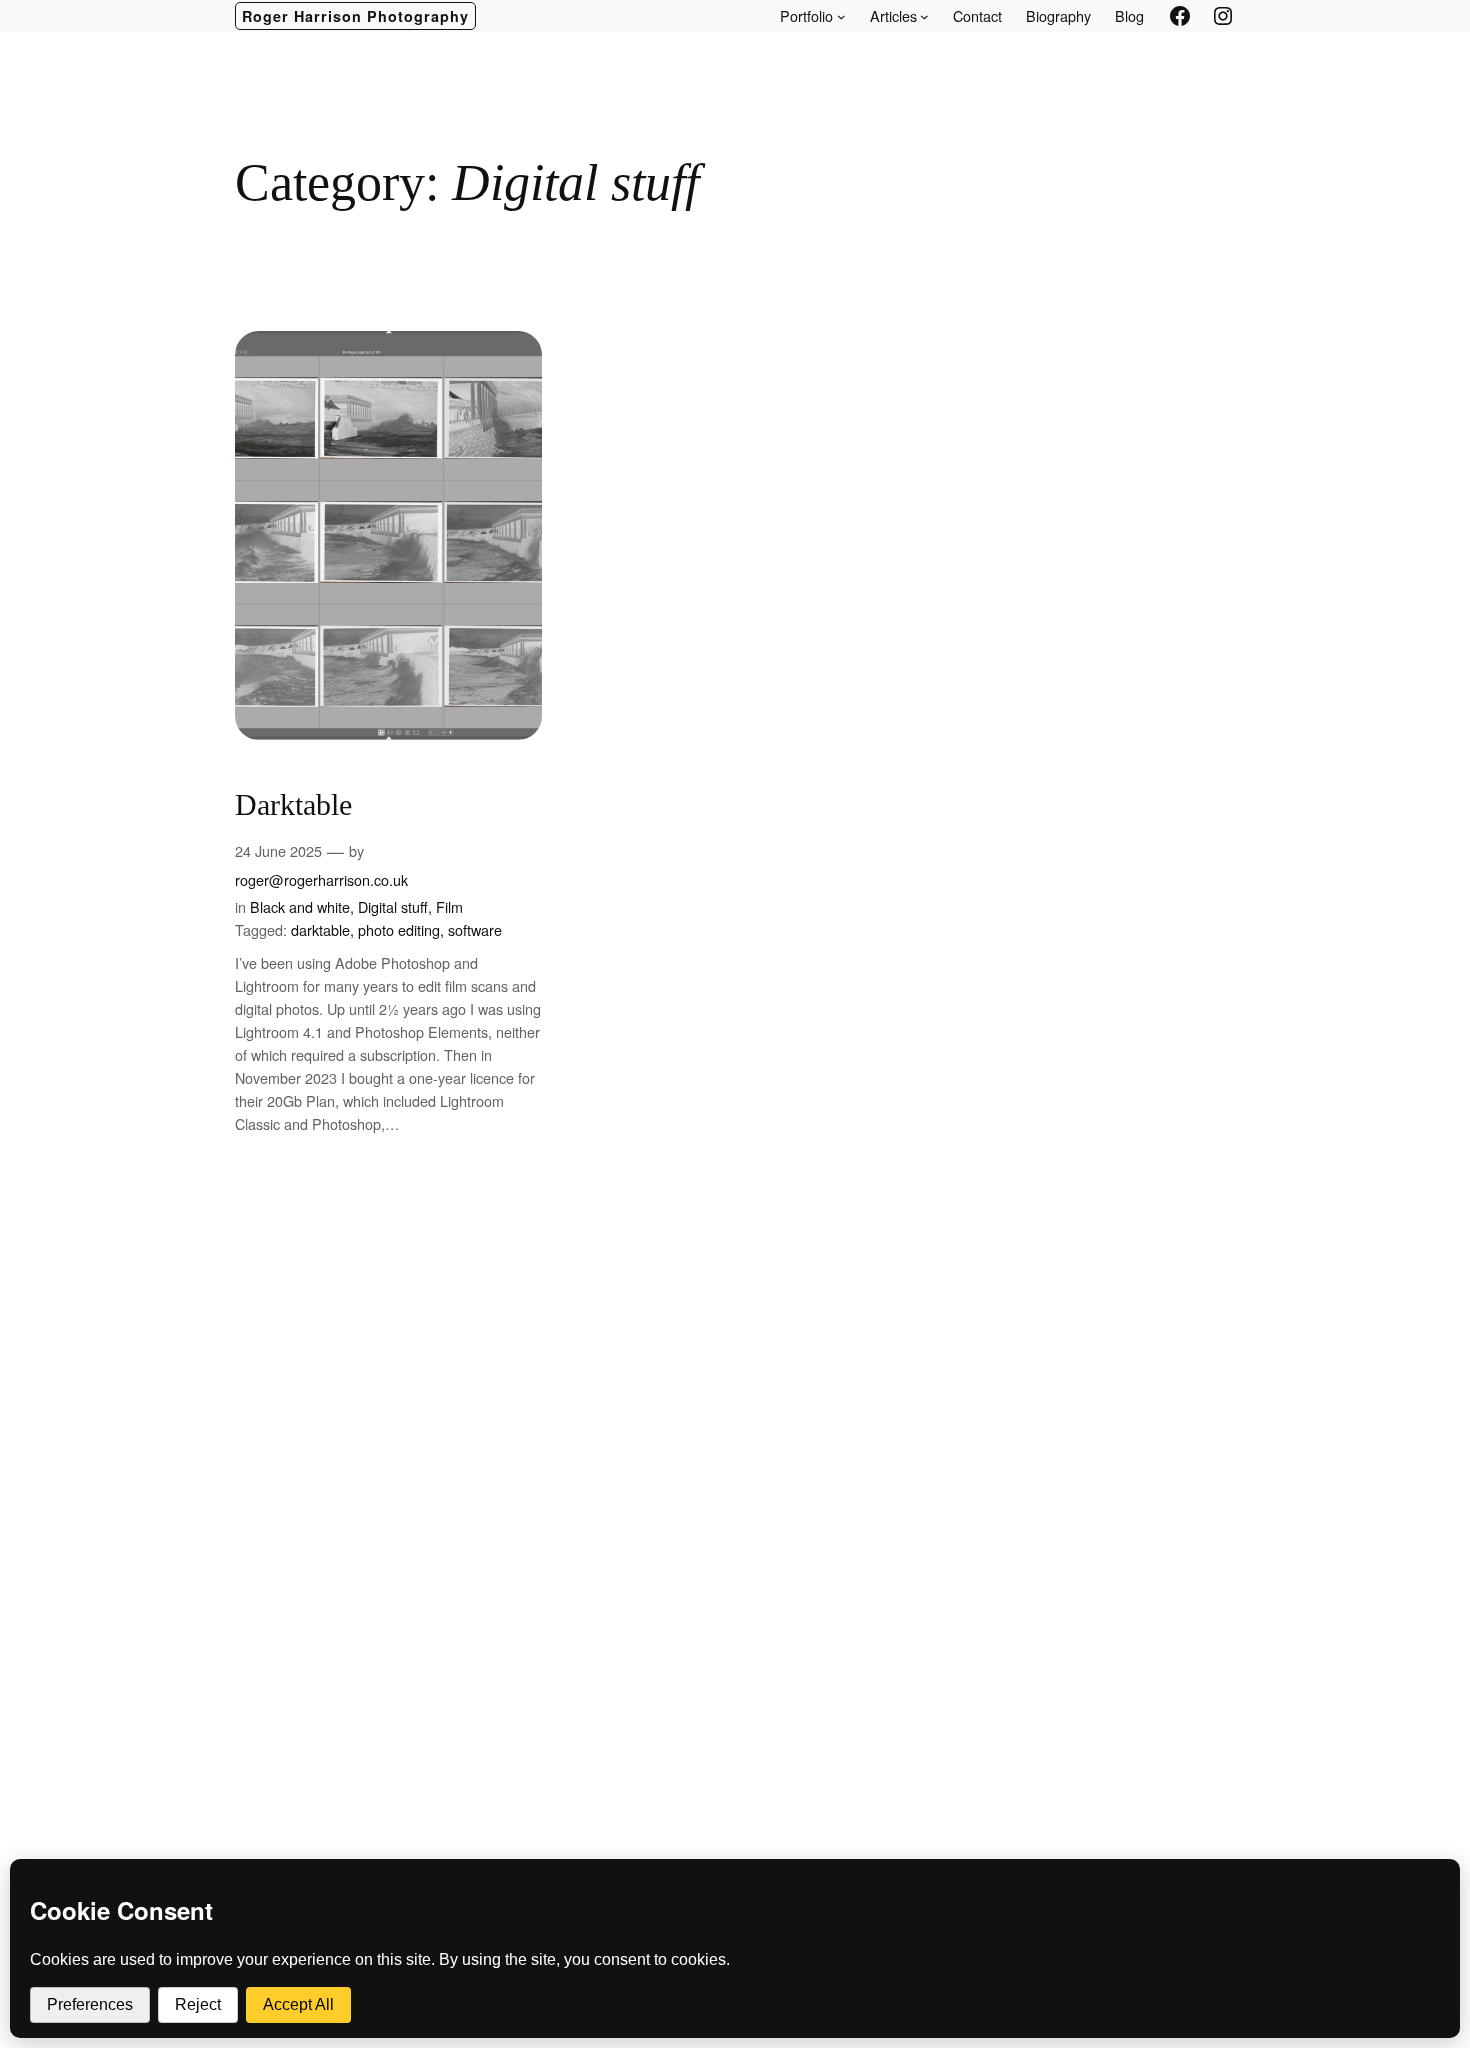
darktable (320, 929)
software (475, 929)
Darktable (293, 805)
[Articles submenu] (924, 16)
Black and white (300, 906)
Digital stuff (393, 906)
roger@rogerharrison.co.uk (321, 879)
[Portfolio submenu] (841, 16)
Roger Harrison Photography (355, 16)
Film (449, 906)
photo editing (399, 929)
